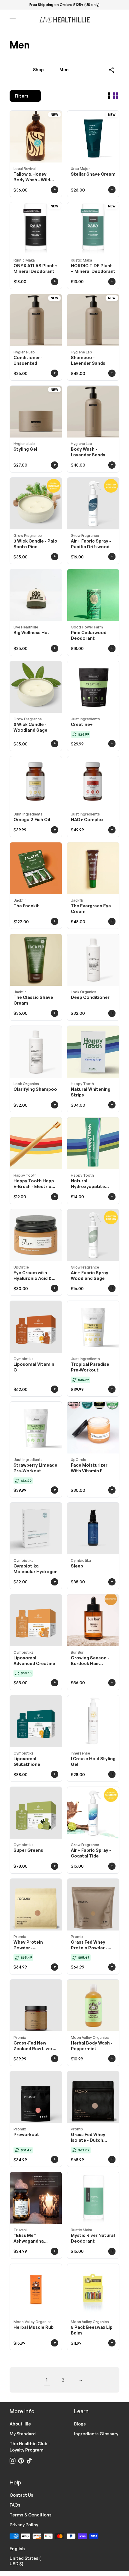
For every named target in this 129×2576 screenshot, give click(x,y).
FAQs (15, 2505)
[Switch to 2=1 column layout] (109, 96)
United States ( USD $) (32, 2561)
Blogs (80, 2424)
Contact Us (21, 2495)
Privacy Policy (24, 2525)
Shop (38, 70)
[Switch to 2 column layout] (115, 96)
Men (64, 70)
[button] (112, 70)
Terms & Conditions (31, 2515)
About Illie (20, 2424)
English (21, 2548)
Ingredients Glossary (96, 2434)
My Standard (23, 2434)
